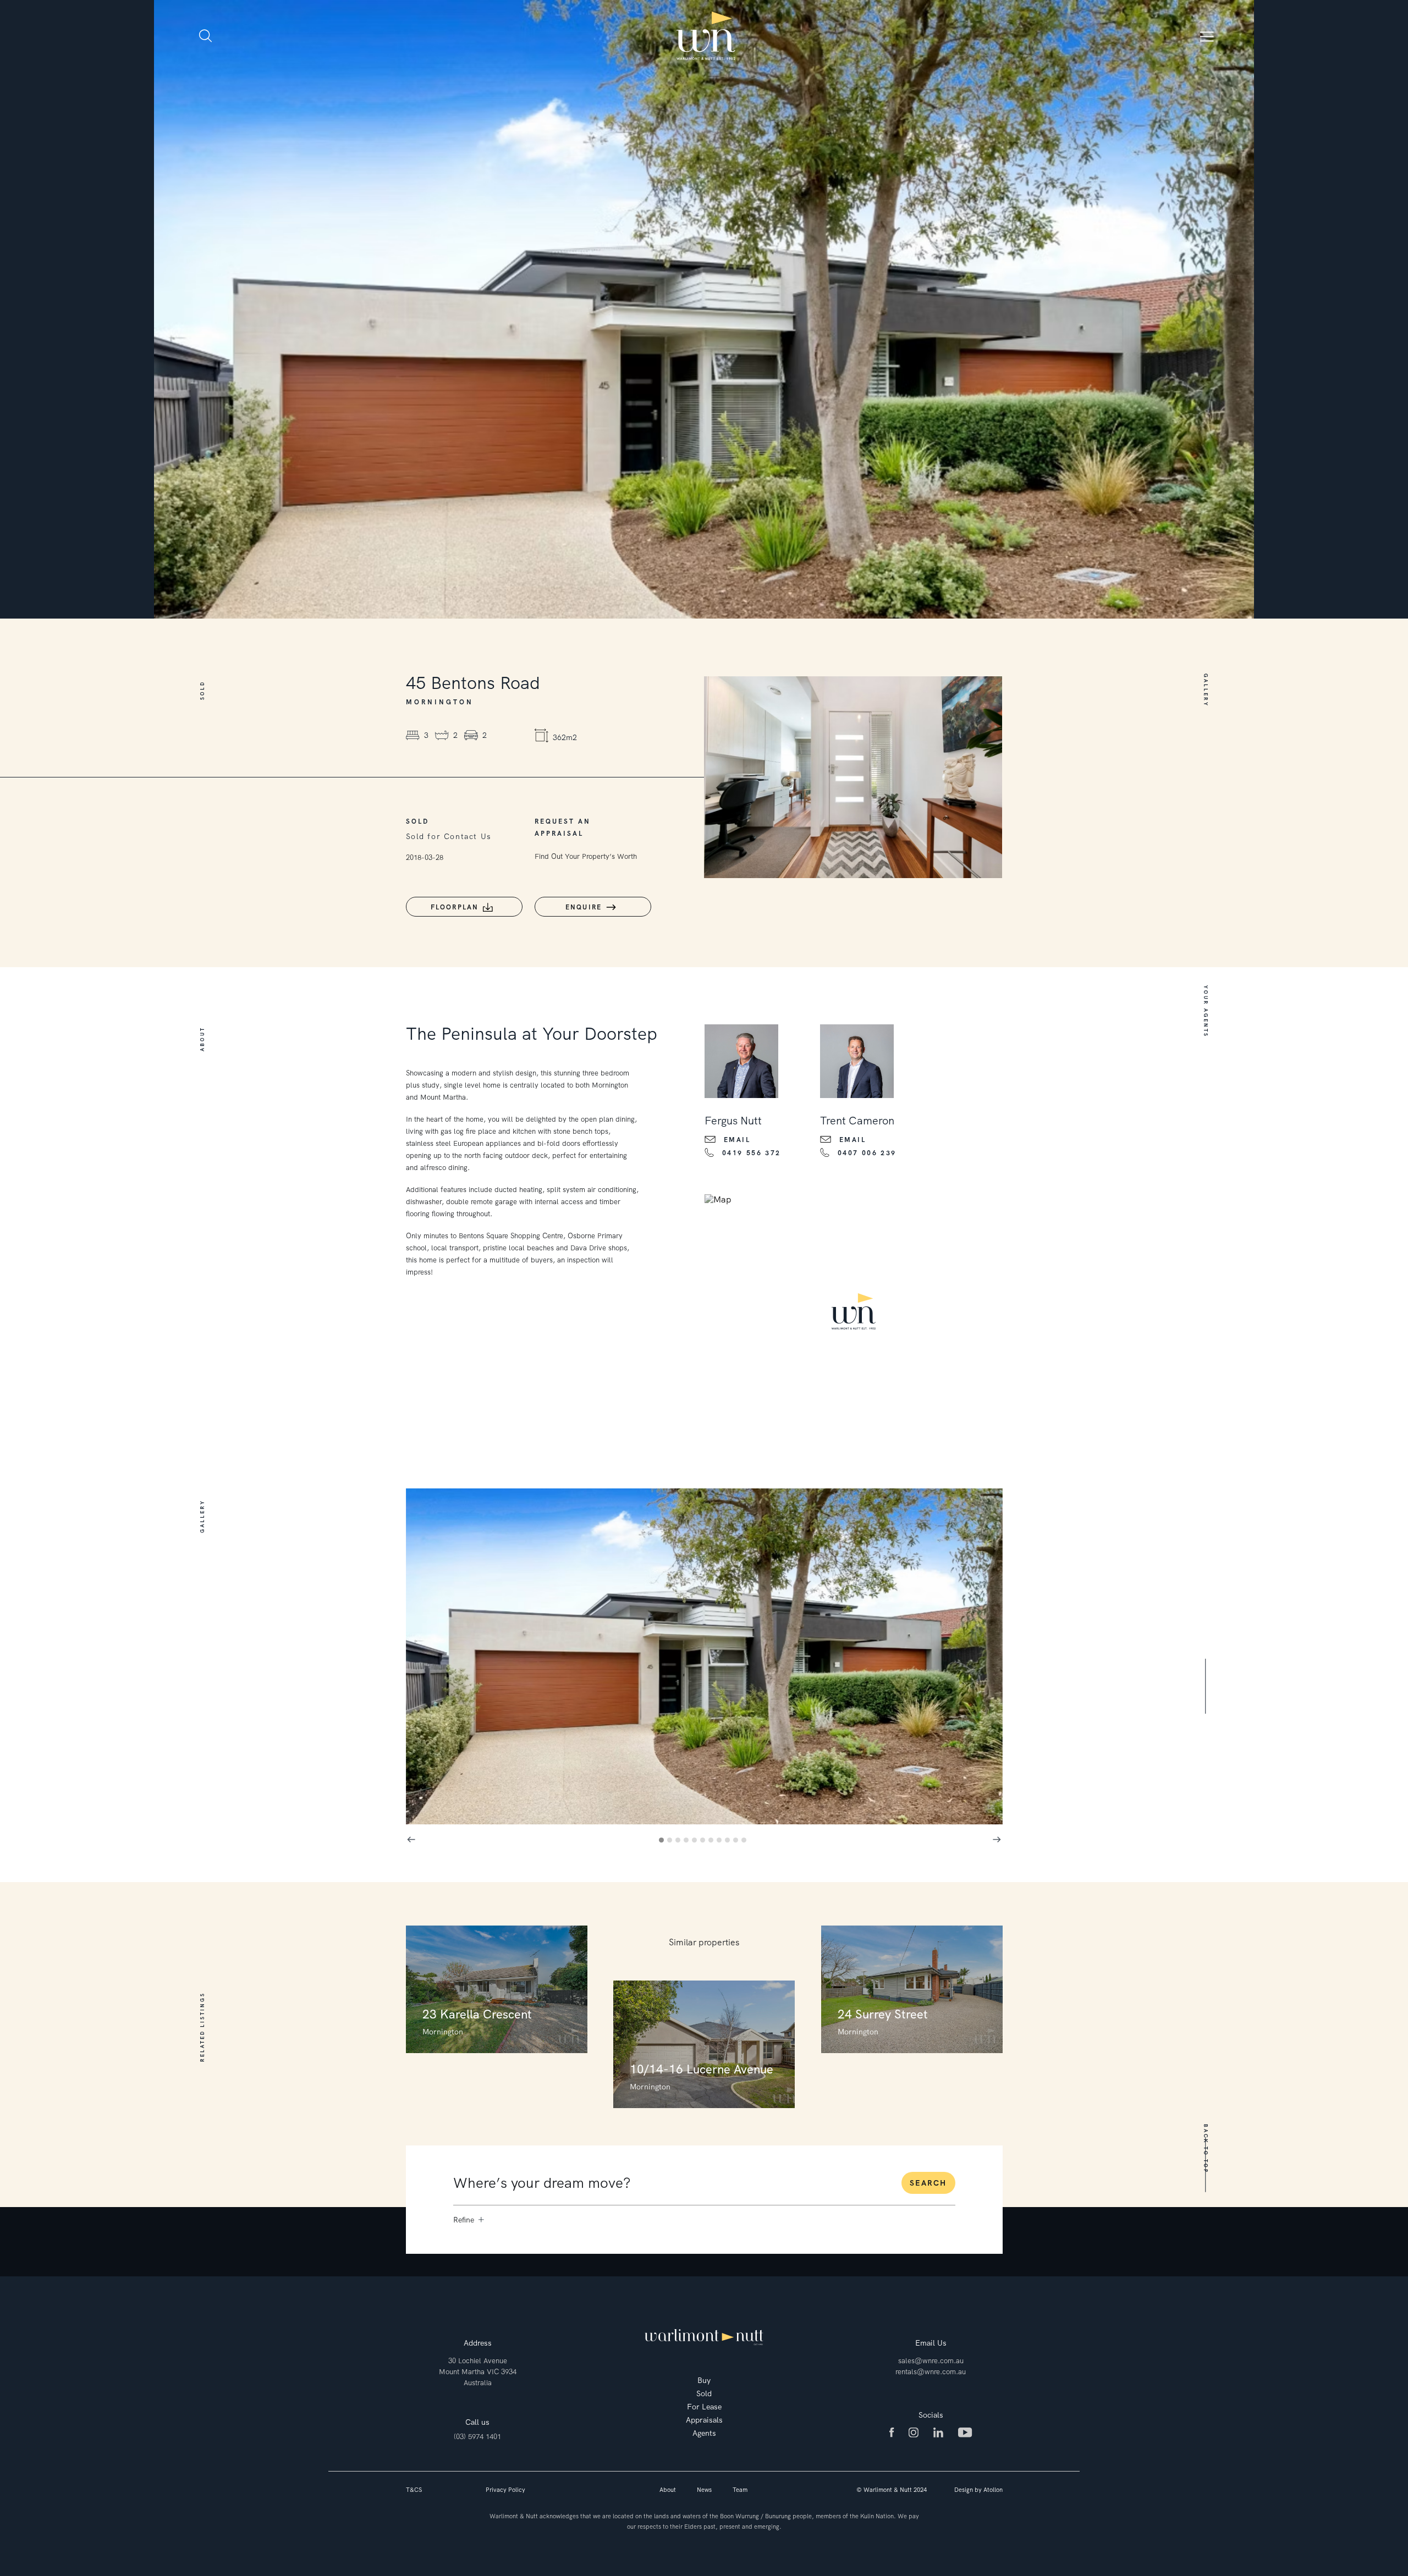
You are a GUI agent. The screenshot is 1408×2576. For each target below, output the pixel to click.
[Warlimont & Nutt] (706, 36)
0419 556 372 (752, 1153)
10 (737, 1842)
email (737, 1140)
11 (746, 1842)
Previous (411, 1840)
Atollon (993, 2490)
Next (997, 1840)
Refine (464, 2220)
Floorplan (455, 907)
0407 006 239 (867, 1153)
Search (928, 2183)
